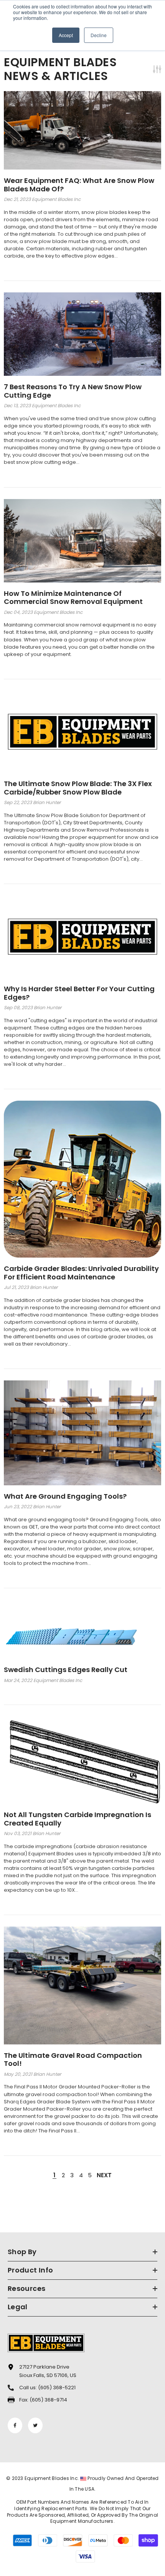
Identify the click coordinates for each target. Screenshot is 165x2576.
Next (104, 2175)
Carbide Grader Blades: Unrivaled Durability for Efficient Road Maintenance (81, 1273)
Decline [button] (99, 35)
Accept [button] (66, 35)
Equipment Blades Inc (51, 2478)
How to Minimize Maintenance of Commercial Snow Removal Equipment (73, 598)
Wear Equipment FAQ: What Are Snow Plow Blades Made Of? (79, 185)
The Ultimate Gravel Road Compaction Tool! (73, 2060)
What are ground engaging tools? (65, 1496)
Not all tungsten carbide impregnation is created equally (78, 1819)
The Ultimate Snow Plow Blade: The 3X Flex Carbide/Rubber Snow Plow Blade (78, 788)
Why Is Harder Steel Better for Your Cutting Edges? (79, 993)
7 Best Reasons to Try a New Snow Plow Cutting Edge (73, 391)
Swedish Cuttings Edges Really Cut (66, 1670)
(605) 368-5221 (57, 2388)
